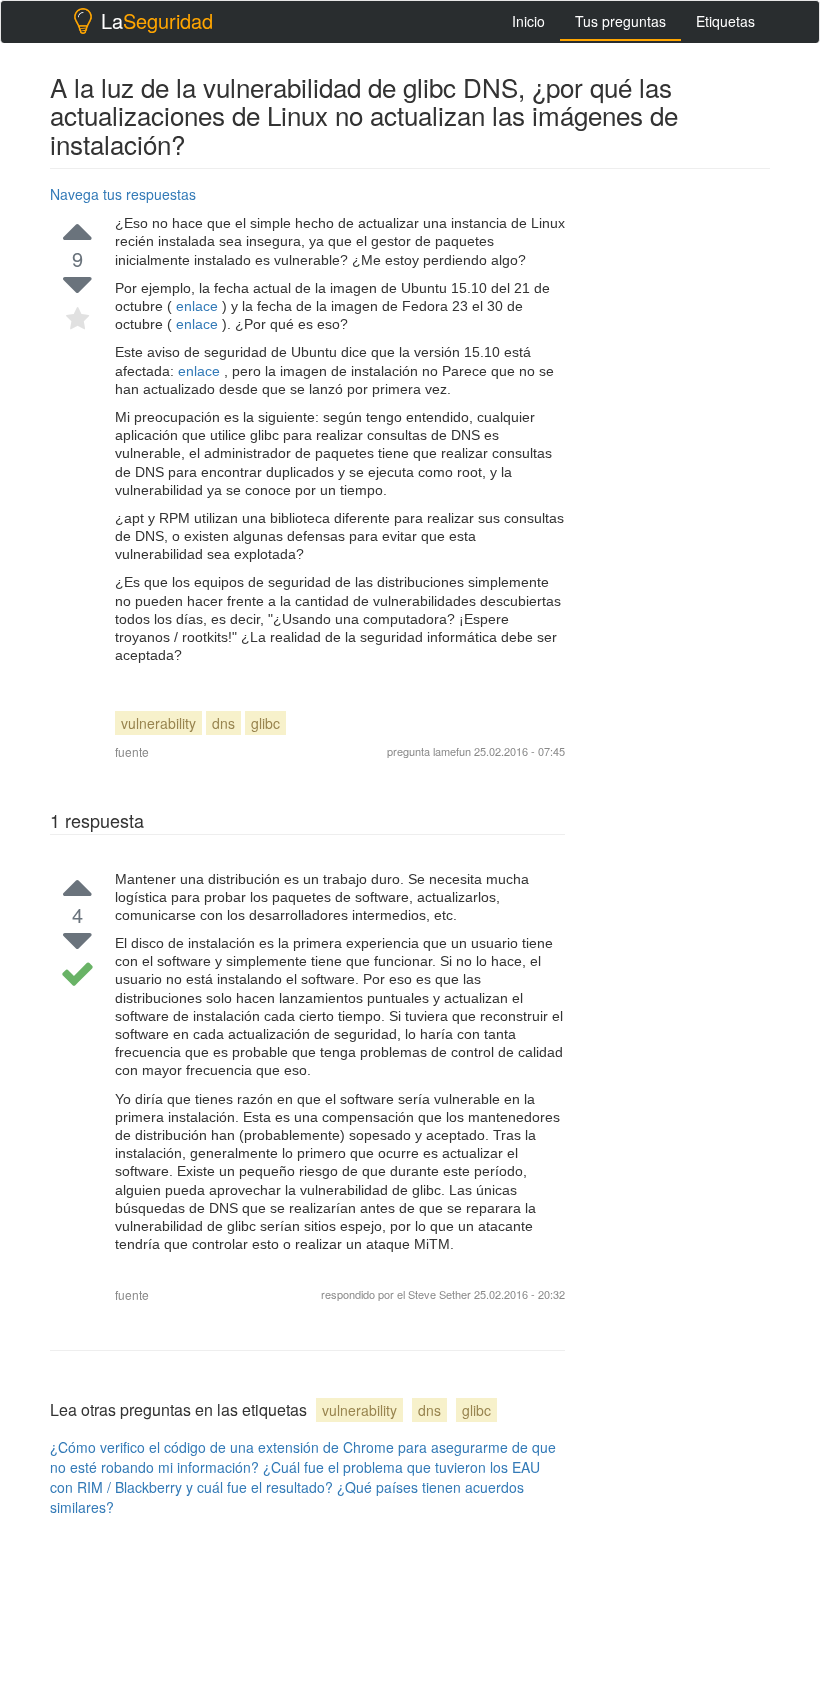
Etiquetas (725, 21)
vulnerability (158, 723)
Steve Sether (439, 1294)
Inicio (528, 21)
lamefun (452, 751)
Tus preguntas (620, 21)
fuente (132, 751)
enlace (197, 306)
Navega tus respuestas (123, 194)
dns (223, 723)
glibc (265, 723)
